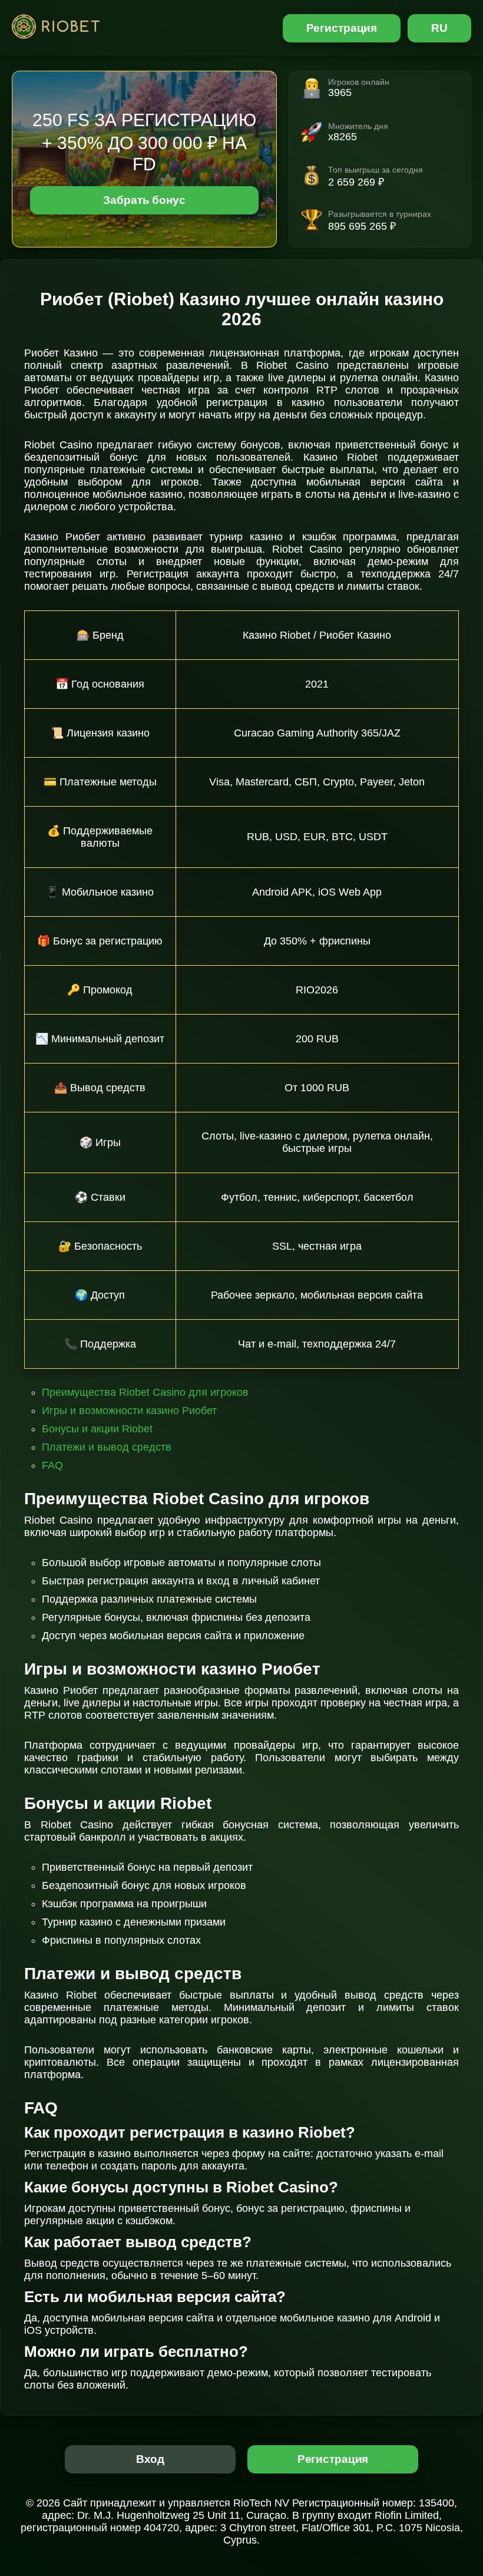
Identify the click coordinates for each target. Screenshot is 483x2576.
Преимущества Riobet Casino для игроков (145, 1392)
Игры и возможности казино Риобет (129, 1411)
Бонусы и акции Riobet (97, 1429)
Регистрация (342, 28)
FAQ (52, 1465)
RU (439, 28)
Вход (150, 2459)
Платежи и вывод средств (107, 1447)
